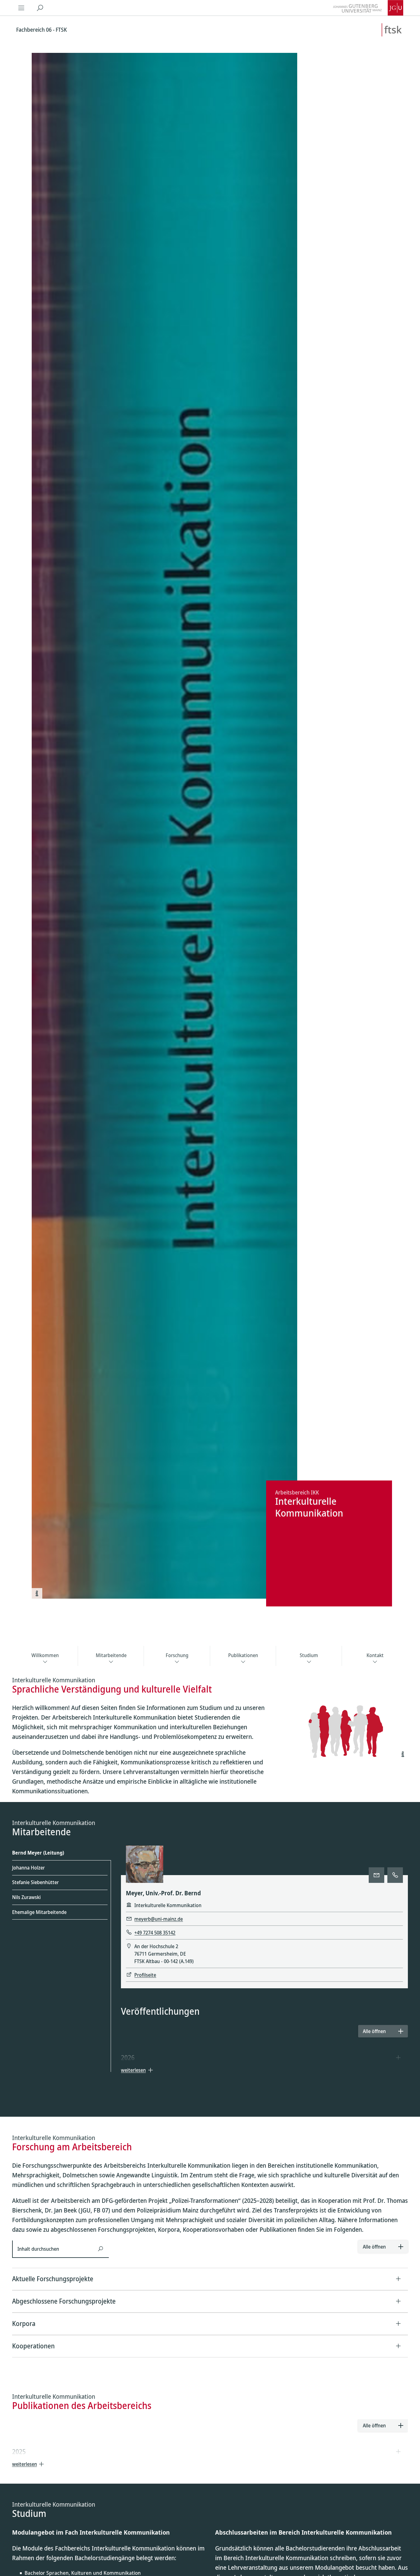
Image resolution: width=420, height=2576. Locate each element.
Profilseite (145, 1975)
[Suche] (40, 8)
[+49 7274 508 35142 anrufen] (395, 1875)
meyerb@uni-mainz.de (159, 1919)
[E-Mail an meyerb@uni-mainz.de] (376, 1875)
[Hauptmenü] (21, 8)
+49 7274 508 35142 (155, 1933)
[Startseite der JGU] (368, 8)
